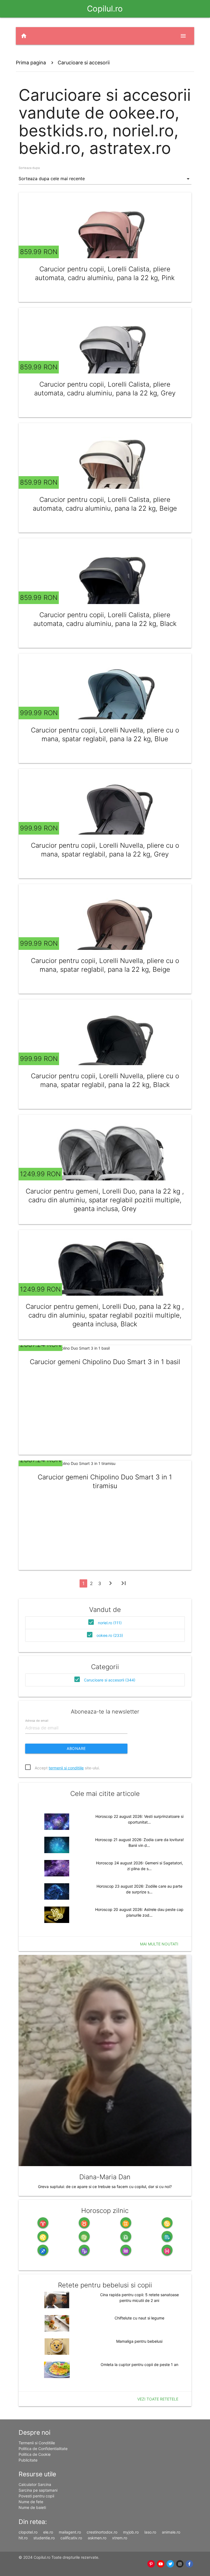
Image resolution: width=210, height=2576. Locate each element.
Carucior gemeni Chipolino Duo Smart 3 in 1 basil (105, 1362)
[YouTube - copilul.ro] (161, 2564)
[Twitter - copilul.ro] (170, 2564)
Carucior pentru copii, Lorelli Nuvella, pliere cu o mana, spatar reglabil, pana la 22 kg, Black (105, 1080)
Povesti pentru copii (36, 2496)
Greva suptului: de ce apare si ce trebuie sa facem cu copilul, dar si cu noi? (105, 2187)
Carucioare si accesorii (84, 63)
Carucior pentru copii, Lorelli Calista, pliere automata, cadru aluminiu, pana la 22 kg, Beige (105, 504)
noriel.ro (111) (110, 1623)
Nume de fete (31, 2502)
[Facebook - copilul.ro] (189, 2564)
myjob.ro (131, 2532)
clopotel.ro (28, 2532)
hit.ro (23, 2538)
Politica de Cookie (35, 2454)
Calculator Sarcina (35, 2484)
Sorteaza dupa (29, 168)
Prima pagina (31, 63)
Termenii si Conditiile (37, 2443)
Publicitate (28, 2460)
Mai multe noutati (159, 1944)
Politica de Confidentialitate (43, 2449)
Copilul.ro (105, 9)
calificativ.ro (71, 2538)
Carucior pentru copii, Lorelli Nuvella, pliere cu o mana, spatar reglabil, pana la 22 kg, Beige (105, 965)
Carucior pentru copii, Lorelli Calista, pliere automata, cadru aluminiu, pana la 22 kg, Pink (105, 273)
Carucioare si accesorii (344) (110, 1680)
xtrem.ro (120, 2538)
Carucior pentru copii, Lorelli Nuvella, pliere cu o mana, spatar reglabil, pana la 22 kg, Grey (105, 850)
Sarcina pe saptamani (38, 2490)
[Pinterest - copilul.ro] (151, 2564)
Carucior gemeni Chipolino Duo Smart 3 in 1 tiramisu (105, 1481)
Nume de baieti (32, 2507)
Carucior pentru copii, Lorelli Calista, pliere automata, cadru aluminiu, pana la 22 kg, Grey (105, 389)
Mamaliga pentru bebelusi (139, 2341)
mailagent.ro (70, 2532)
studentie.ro (44, 2538)
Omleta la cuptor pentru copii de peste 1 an (139, 2364)
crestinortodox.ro (102, 2532)
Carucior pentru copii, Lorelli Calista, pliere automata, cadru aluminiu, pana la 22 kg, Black (105, 619)
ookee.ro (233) (110, 1635)
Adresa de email (37, 1721)
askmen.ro (97, 2538)
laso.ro (150, 2532)
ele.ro (48, 2532)
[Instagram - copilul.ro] (180, 2564)
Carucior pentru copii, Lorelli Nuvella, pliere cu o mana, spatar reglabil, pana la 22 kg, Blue (105, 734)
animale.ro (171, 2532)
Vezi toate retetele (158, 2399)
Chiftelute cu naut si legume (139, 2318)
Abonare (76, 1748)
